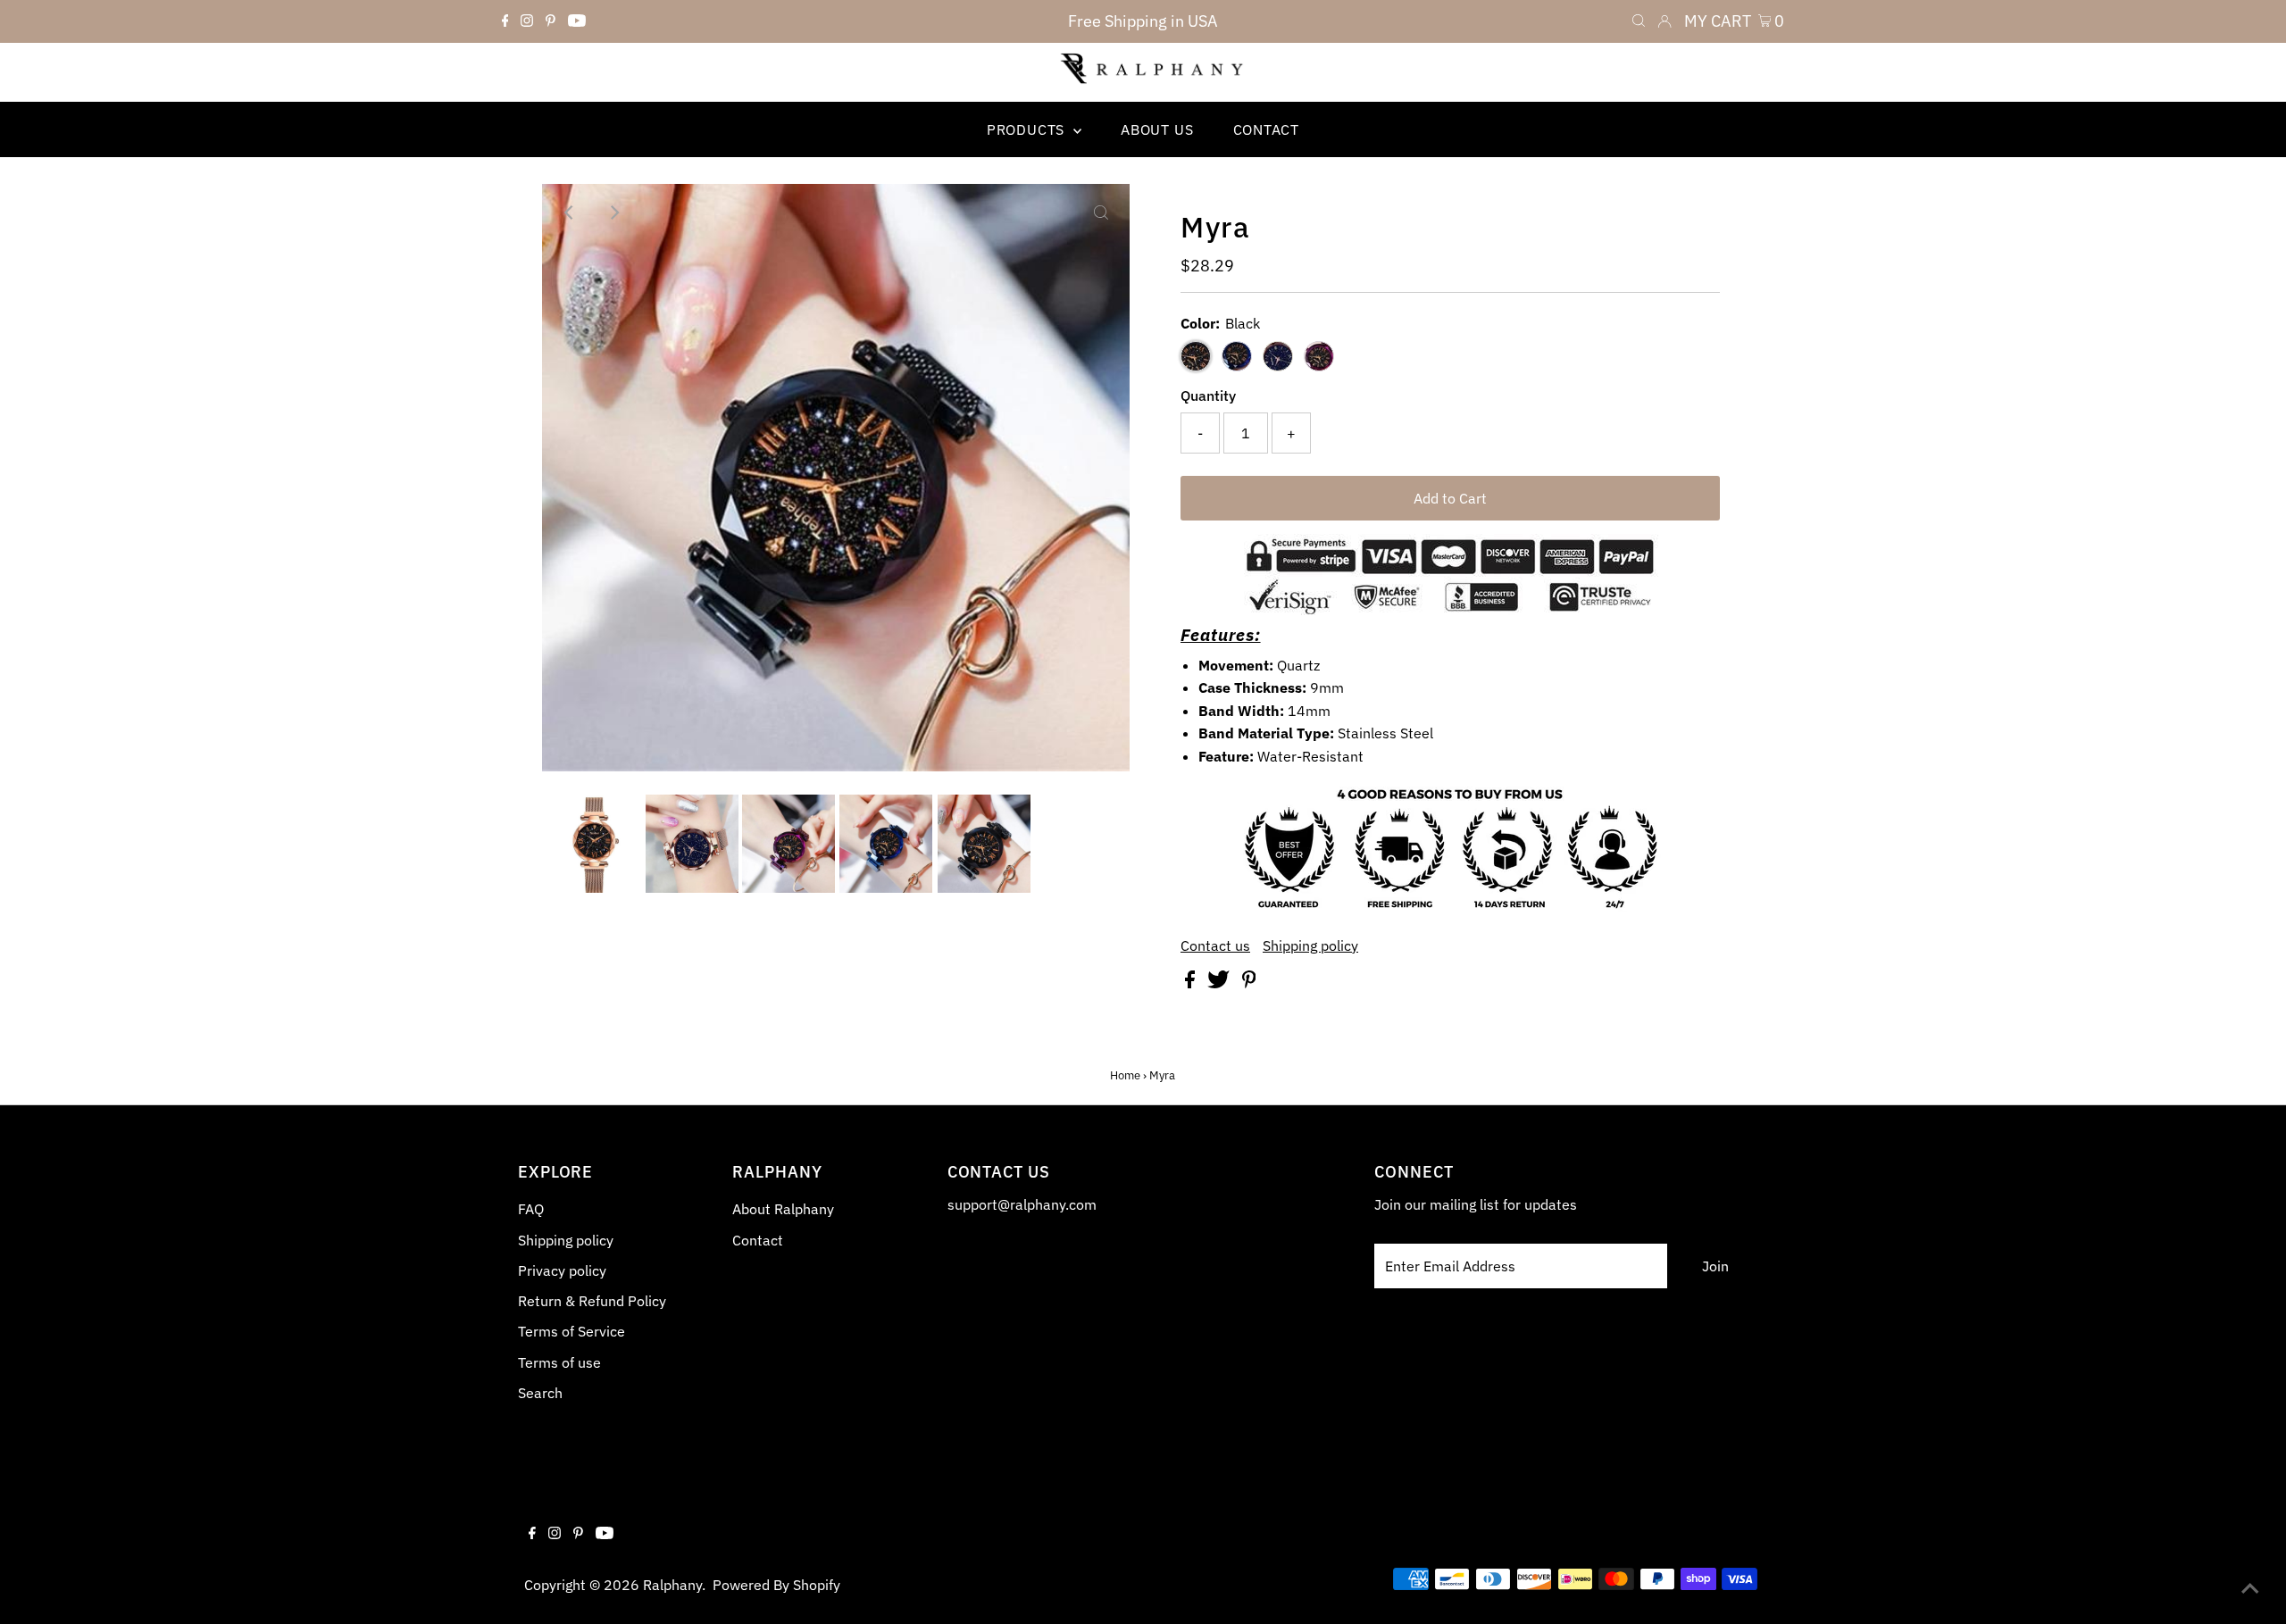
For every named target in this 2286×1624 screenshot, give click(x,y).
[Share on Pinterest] (1249, 983)
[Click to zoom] (1101, 212)
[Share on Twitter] (1220, 983)
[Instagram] (527, 21)
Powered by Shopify (776, 1585)
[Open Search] (1639, 21)
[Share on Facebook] (1192, 983)
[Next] (614, 212)
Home (1125, 1075)
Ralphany (672, 1585)
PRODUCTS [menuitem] (1028, 129)
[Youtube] (577, 21)
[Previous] (571, 212)
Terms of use (559, 1362)
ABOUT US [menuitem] (1157, 129)
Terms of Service (571, 1331)
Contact (758, 1240)
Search (540, 1393)
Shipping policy (1310, 945)
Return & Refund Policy (592, 1301)
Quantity (1208, 396)
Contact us (1215, 945)
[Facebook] (505, 21)
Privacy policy (562, 1270)
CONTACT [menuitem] (1267, 129)
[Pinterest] (551, 21)
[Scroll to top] (2250, 1588)
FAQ (531, 1209)
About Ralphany (783, 1209)
